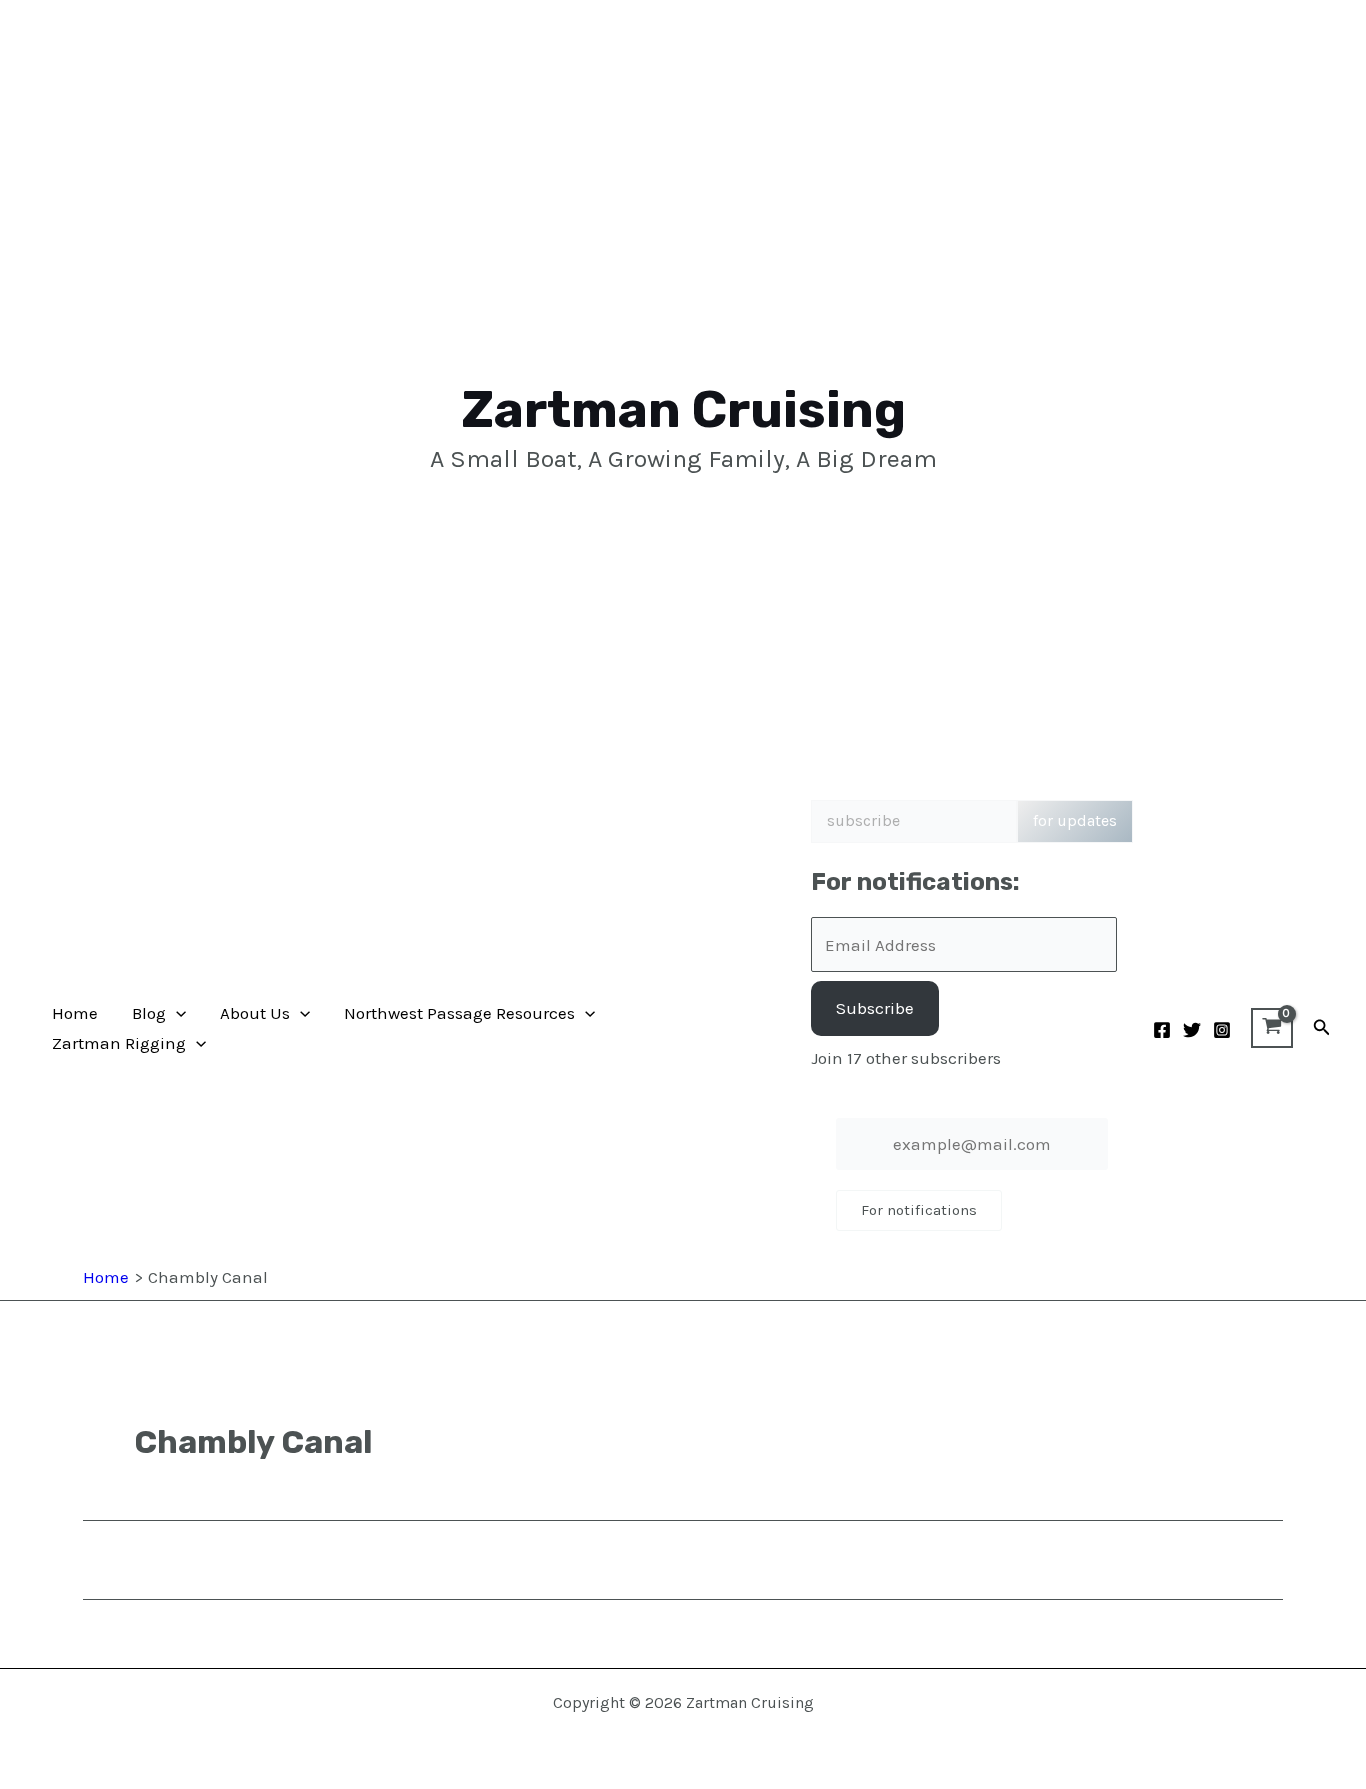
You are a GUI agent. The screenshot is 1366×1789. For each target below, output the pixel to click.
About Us (255, 1013)
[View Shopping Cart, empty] (1272, 1028)
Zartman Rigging (119, 1043)
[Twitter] (1192, 1030)
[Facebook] (1162, 1030)
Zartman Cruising (683, 409)
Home (75, 1013)
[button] (176, 1013)
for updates (1075, 820)
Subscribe (875, 1008)
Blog (149, 1013)
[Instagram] (1222, 1030)
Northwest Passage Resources (459, 1013)
